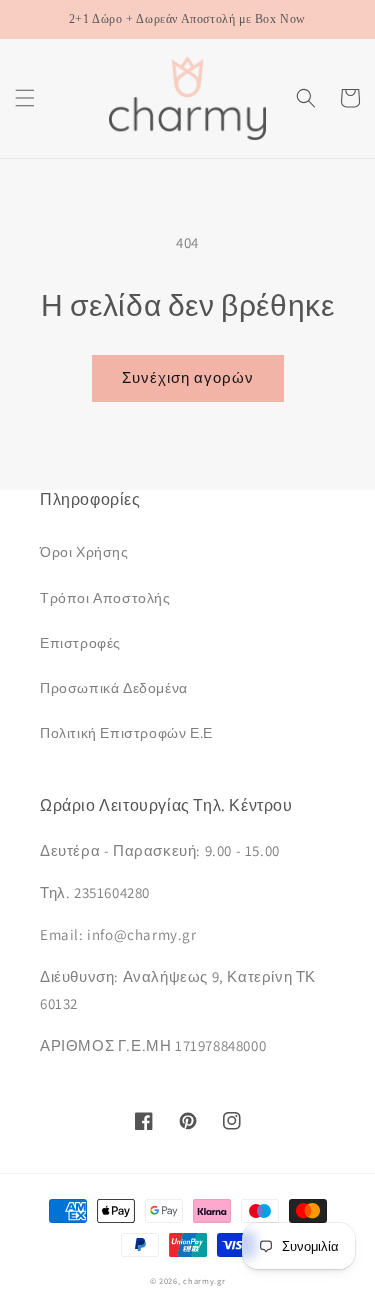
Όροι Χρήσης (84, 552)
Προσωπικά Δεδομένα (114, 688)
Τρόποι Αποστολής (105, 598)
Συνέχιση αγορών (188, 377)
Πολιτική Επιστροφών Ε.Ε (126, 733)
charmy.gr (204, 1280)
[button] (25, 98)
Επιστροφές (80, 643)
